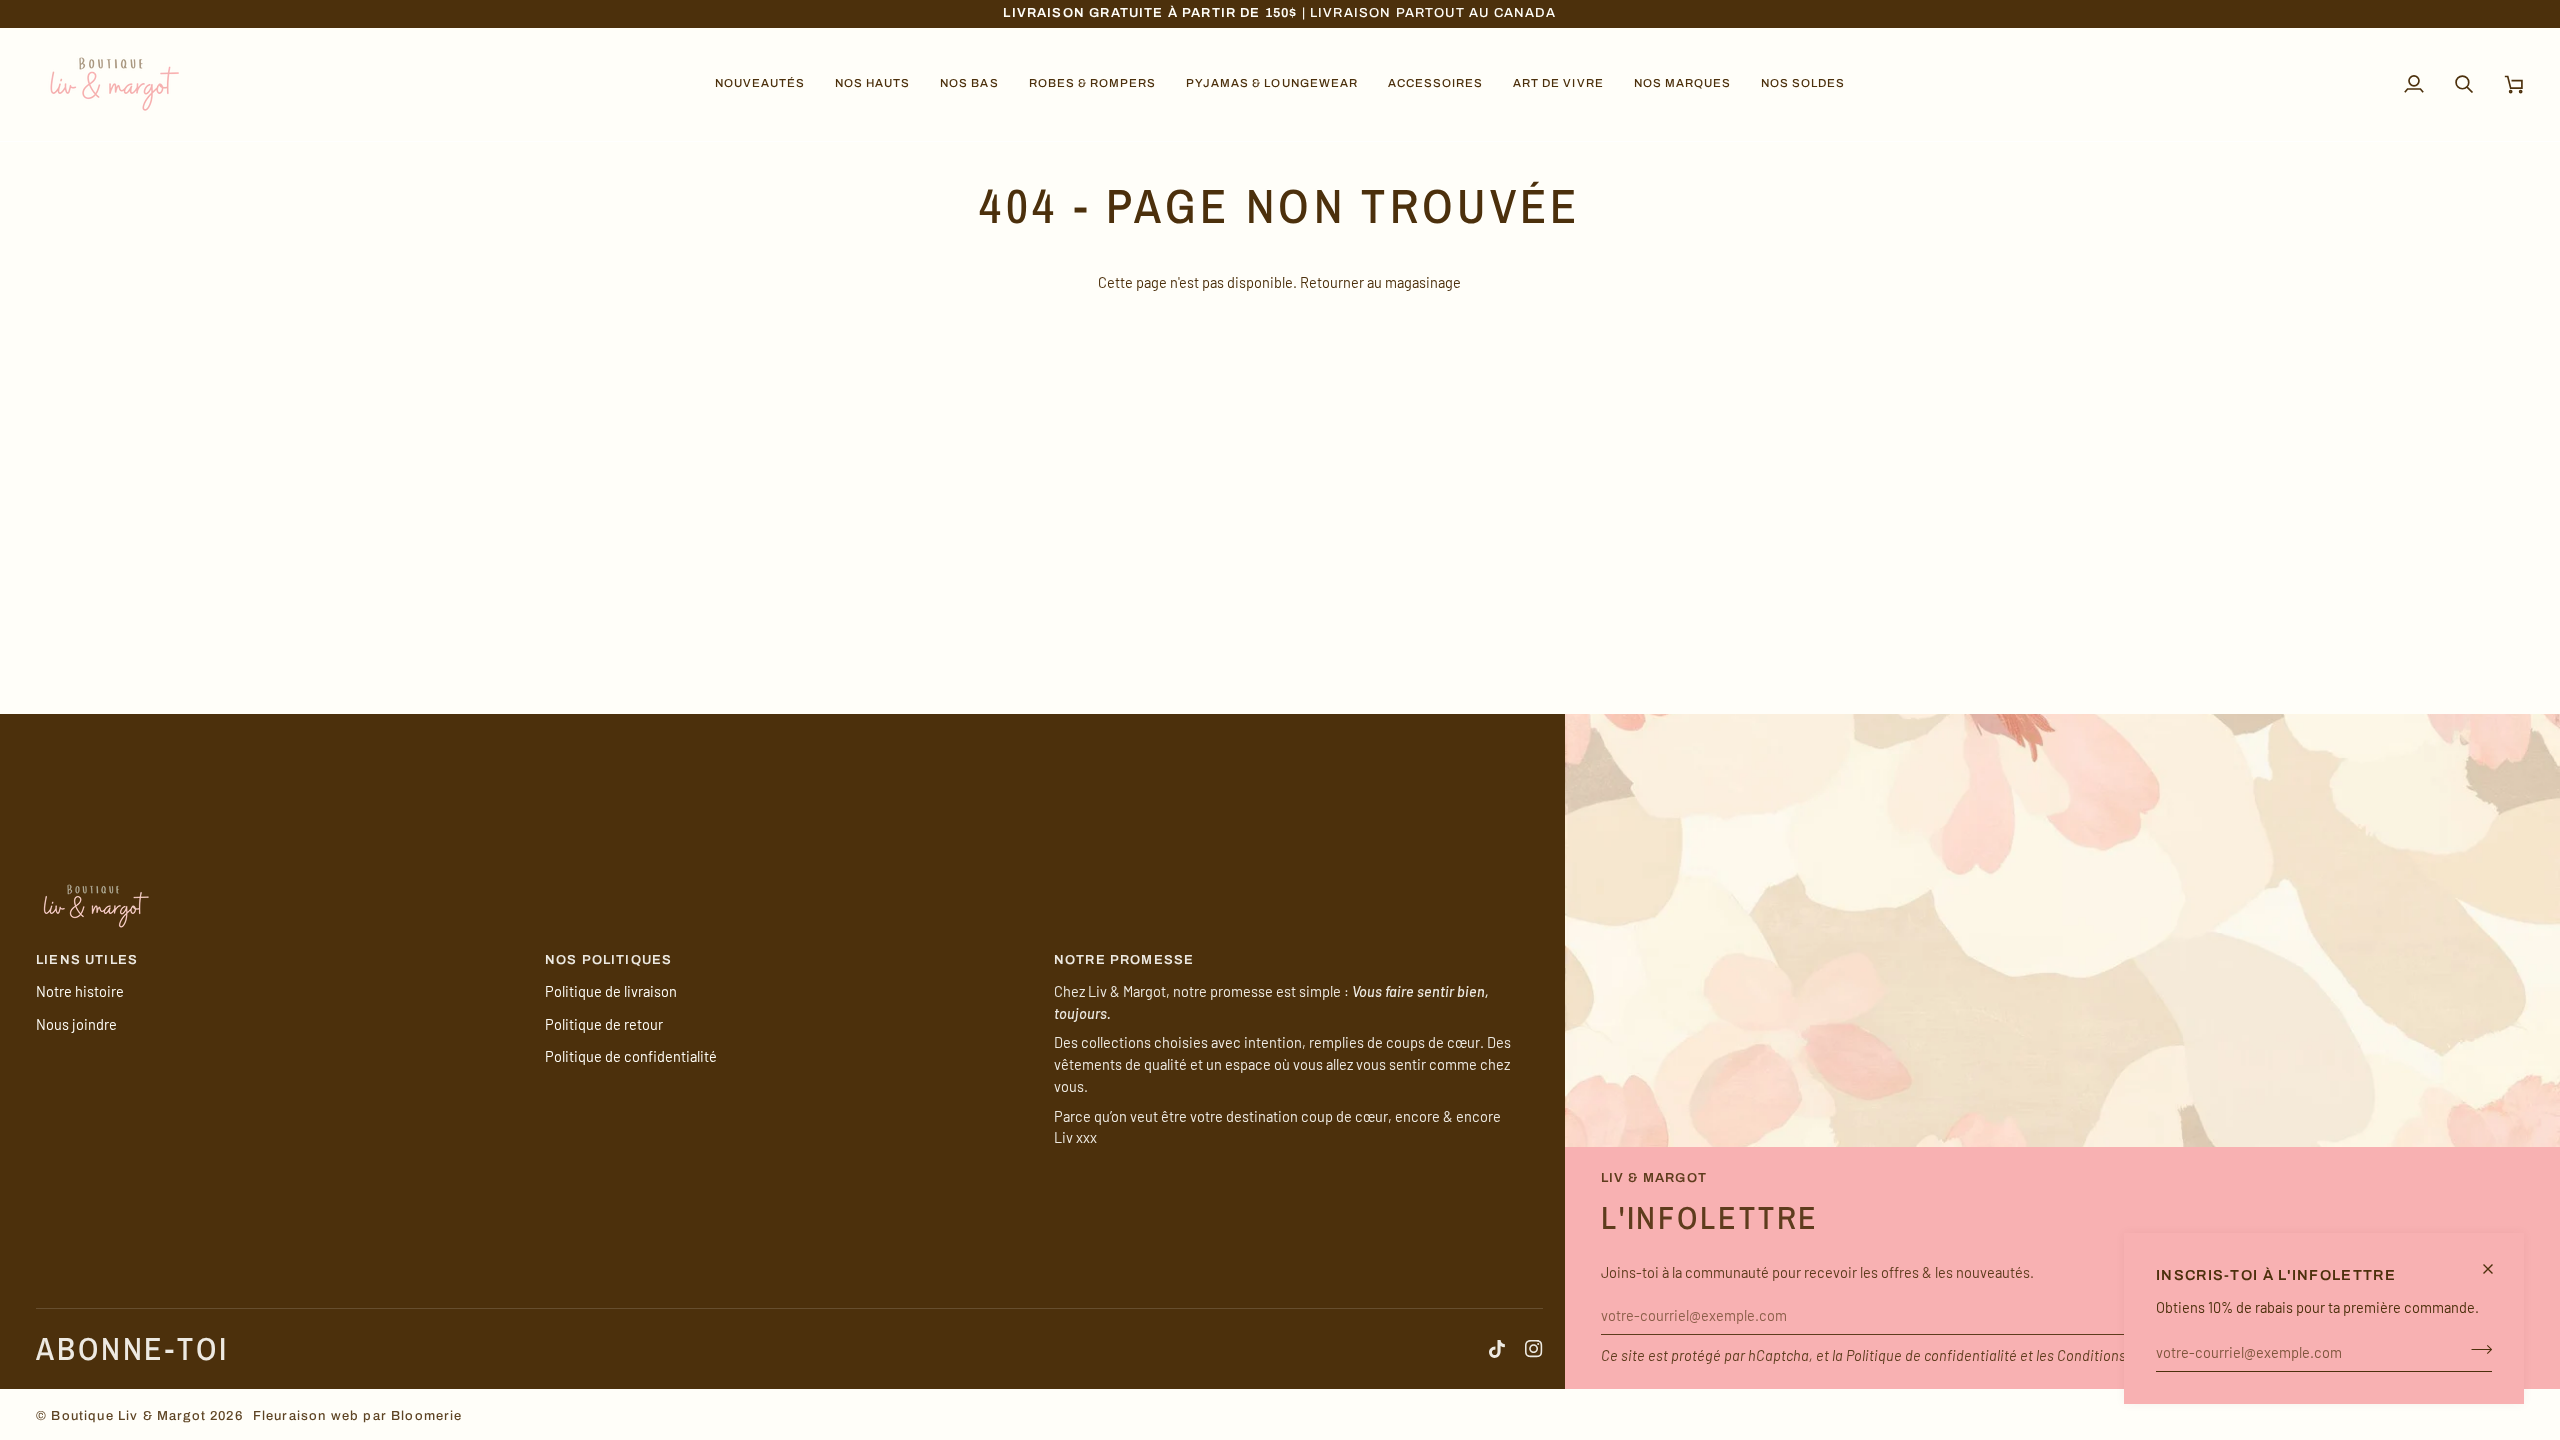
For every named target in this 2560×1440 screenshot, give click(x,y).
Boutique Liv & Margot (128, 1416)
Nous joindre (76, 1024)
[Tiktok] (1497, 1349)
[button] (760, 84)
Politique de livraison (611, 991)
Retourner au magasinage (1380, 282)
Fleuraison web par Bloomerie (358, 1416)
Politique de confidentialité (1931, 1355)
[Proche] (2496, 1269)
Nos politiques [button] (608, 960)
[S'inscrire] (2475, 1349)
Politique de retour (604, 1024)
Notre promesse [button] (1124, 960)
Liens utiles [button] (87, 960)
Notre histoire (80, 991)
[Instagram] (1534, 1349)
